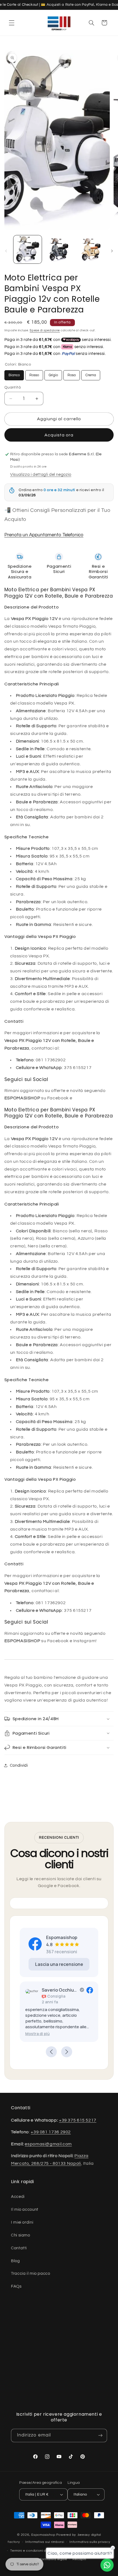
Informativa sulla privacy (90, 2542)
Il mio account (25, 2210)
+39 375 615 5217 (78, 2120)
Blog (16, 2261)
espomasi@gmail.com (48, 2144)
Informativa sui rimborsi (45, 2542)
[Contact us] (107, 2565)
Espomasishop (43, 2535)
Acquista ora (59, 435)
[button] (12, 23)
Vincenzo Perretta (97, 1990)
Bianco (14, 374)
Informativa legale (52, 2559)
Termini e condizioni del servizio (36, 2551)
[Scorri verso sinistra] (6, 251)
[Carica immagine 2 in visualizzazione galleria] (59, 249)
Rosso (34, 374)
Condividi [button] (19, 1765)
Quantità (12, 387)
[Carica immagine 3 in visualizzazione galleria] (90, 249)
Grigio (53, 374)
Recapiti (79, 2559)
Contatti (19, 2248)
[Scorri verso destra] (112, 251)
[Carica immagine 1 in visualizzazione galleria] (28, 249)
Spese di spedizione (45, 330)
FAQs (16, 2286)
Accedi (18, 2197)
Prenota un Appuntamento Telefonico (44, 535)
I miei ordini (22, 2222)
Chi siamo (21, 2235)
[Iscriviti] (100, 2436)
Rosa (72, 374)
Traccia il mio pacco (31, 2274)
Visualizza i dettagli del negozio (41, 475)
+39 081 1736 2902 (51, 2132)
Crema (91, 374)
